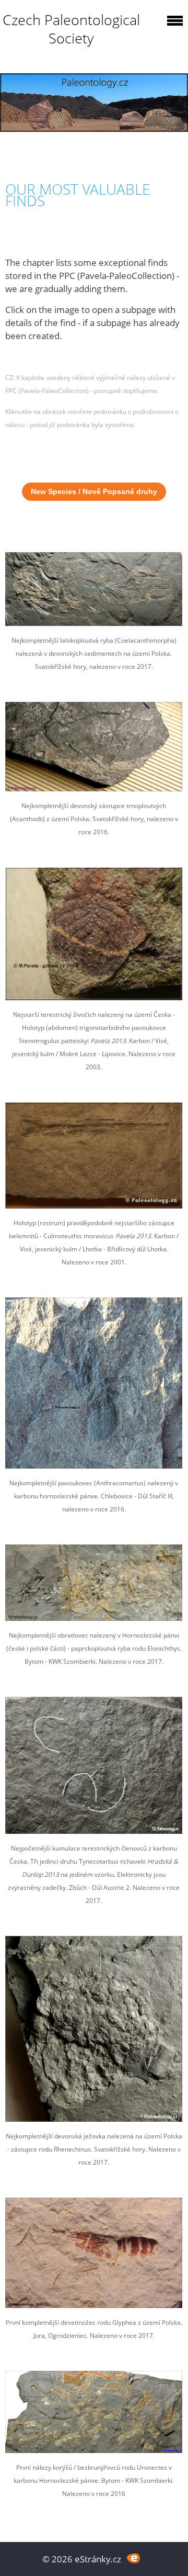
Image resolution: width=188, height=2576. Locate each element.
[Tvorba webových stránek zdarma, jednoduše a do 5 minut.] (133, 2558)
